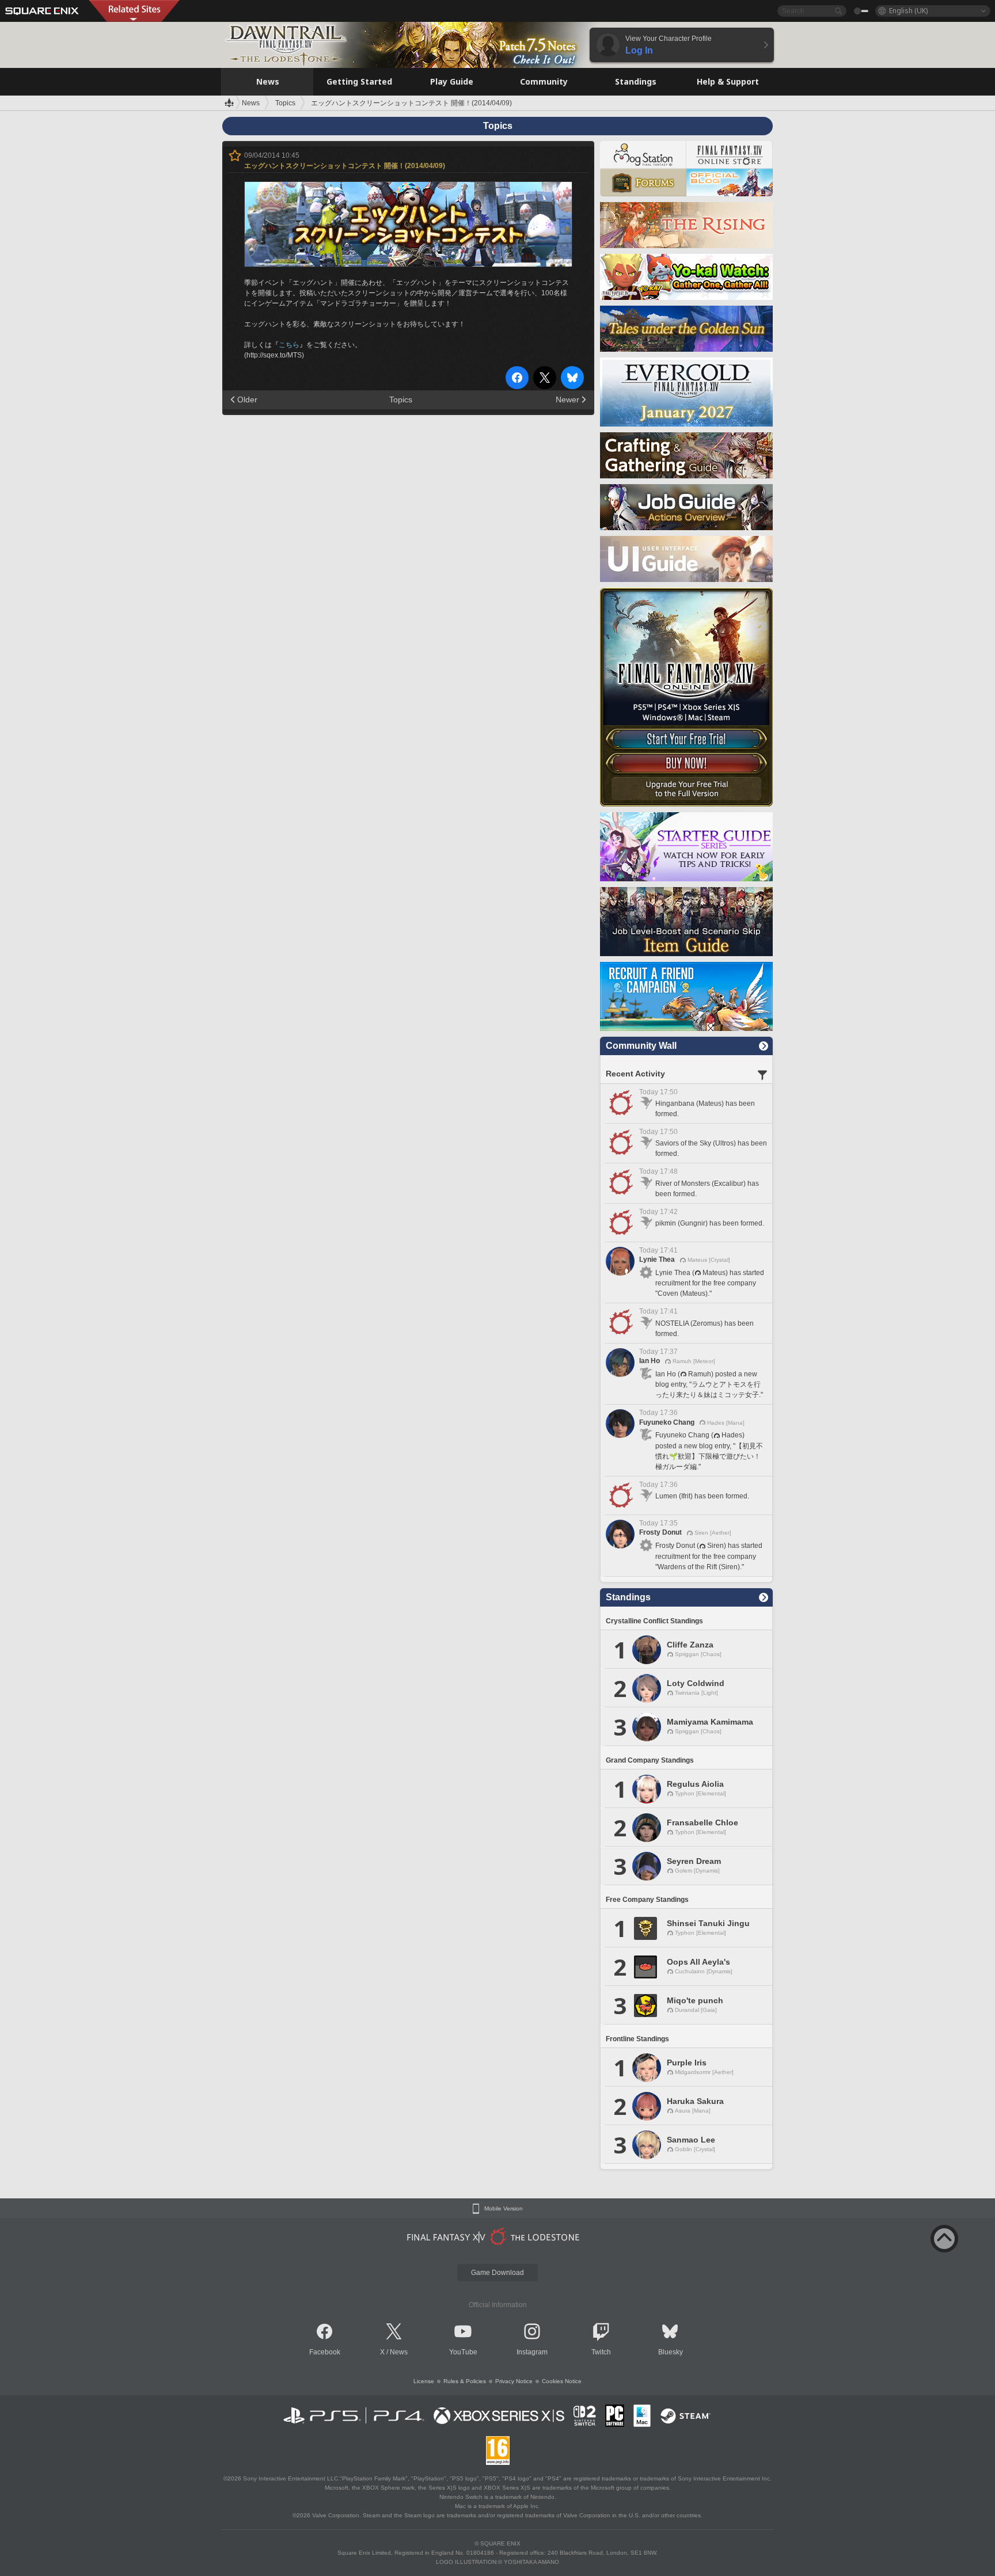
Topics (401, 399)
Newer (567, 399)
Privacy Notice (514, 2381)
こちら (289, 345)
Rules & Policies (465, 2381)
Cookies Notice (562, 2381)
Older (247, 399)
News (399, 2352)
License (424, 2381)
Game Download (498, 2273)
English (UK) (908, 11)
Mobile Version (504, 2209)
